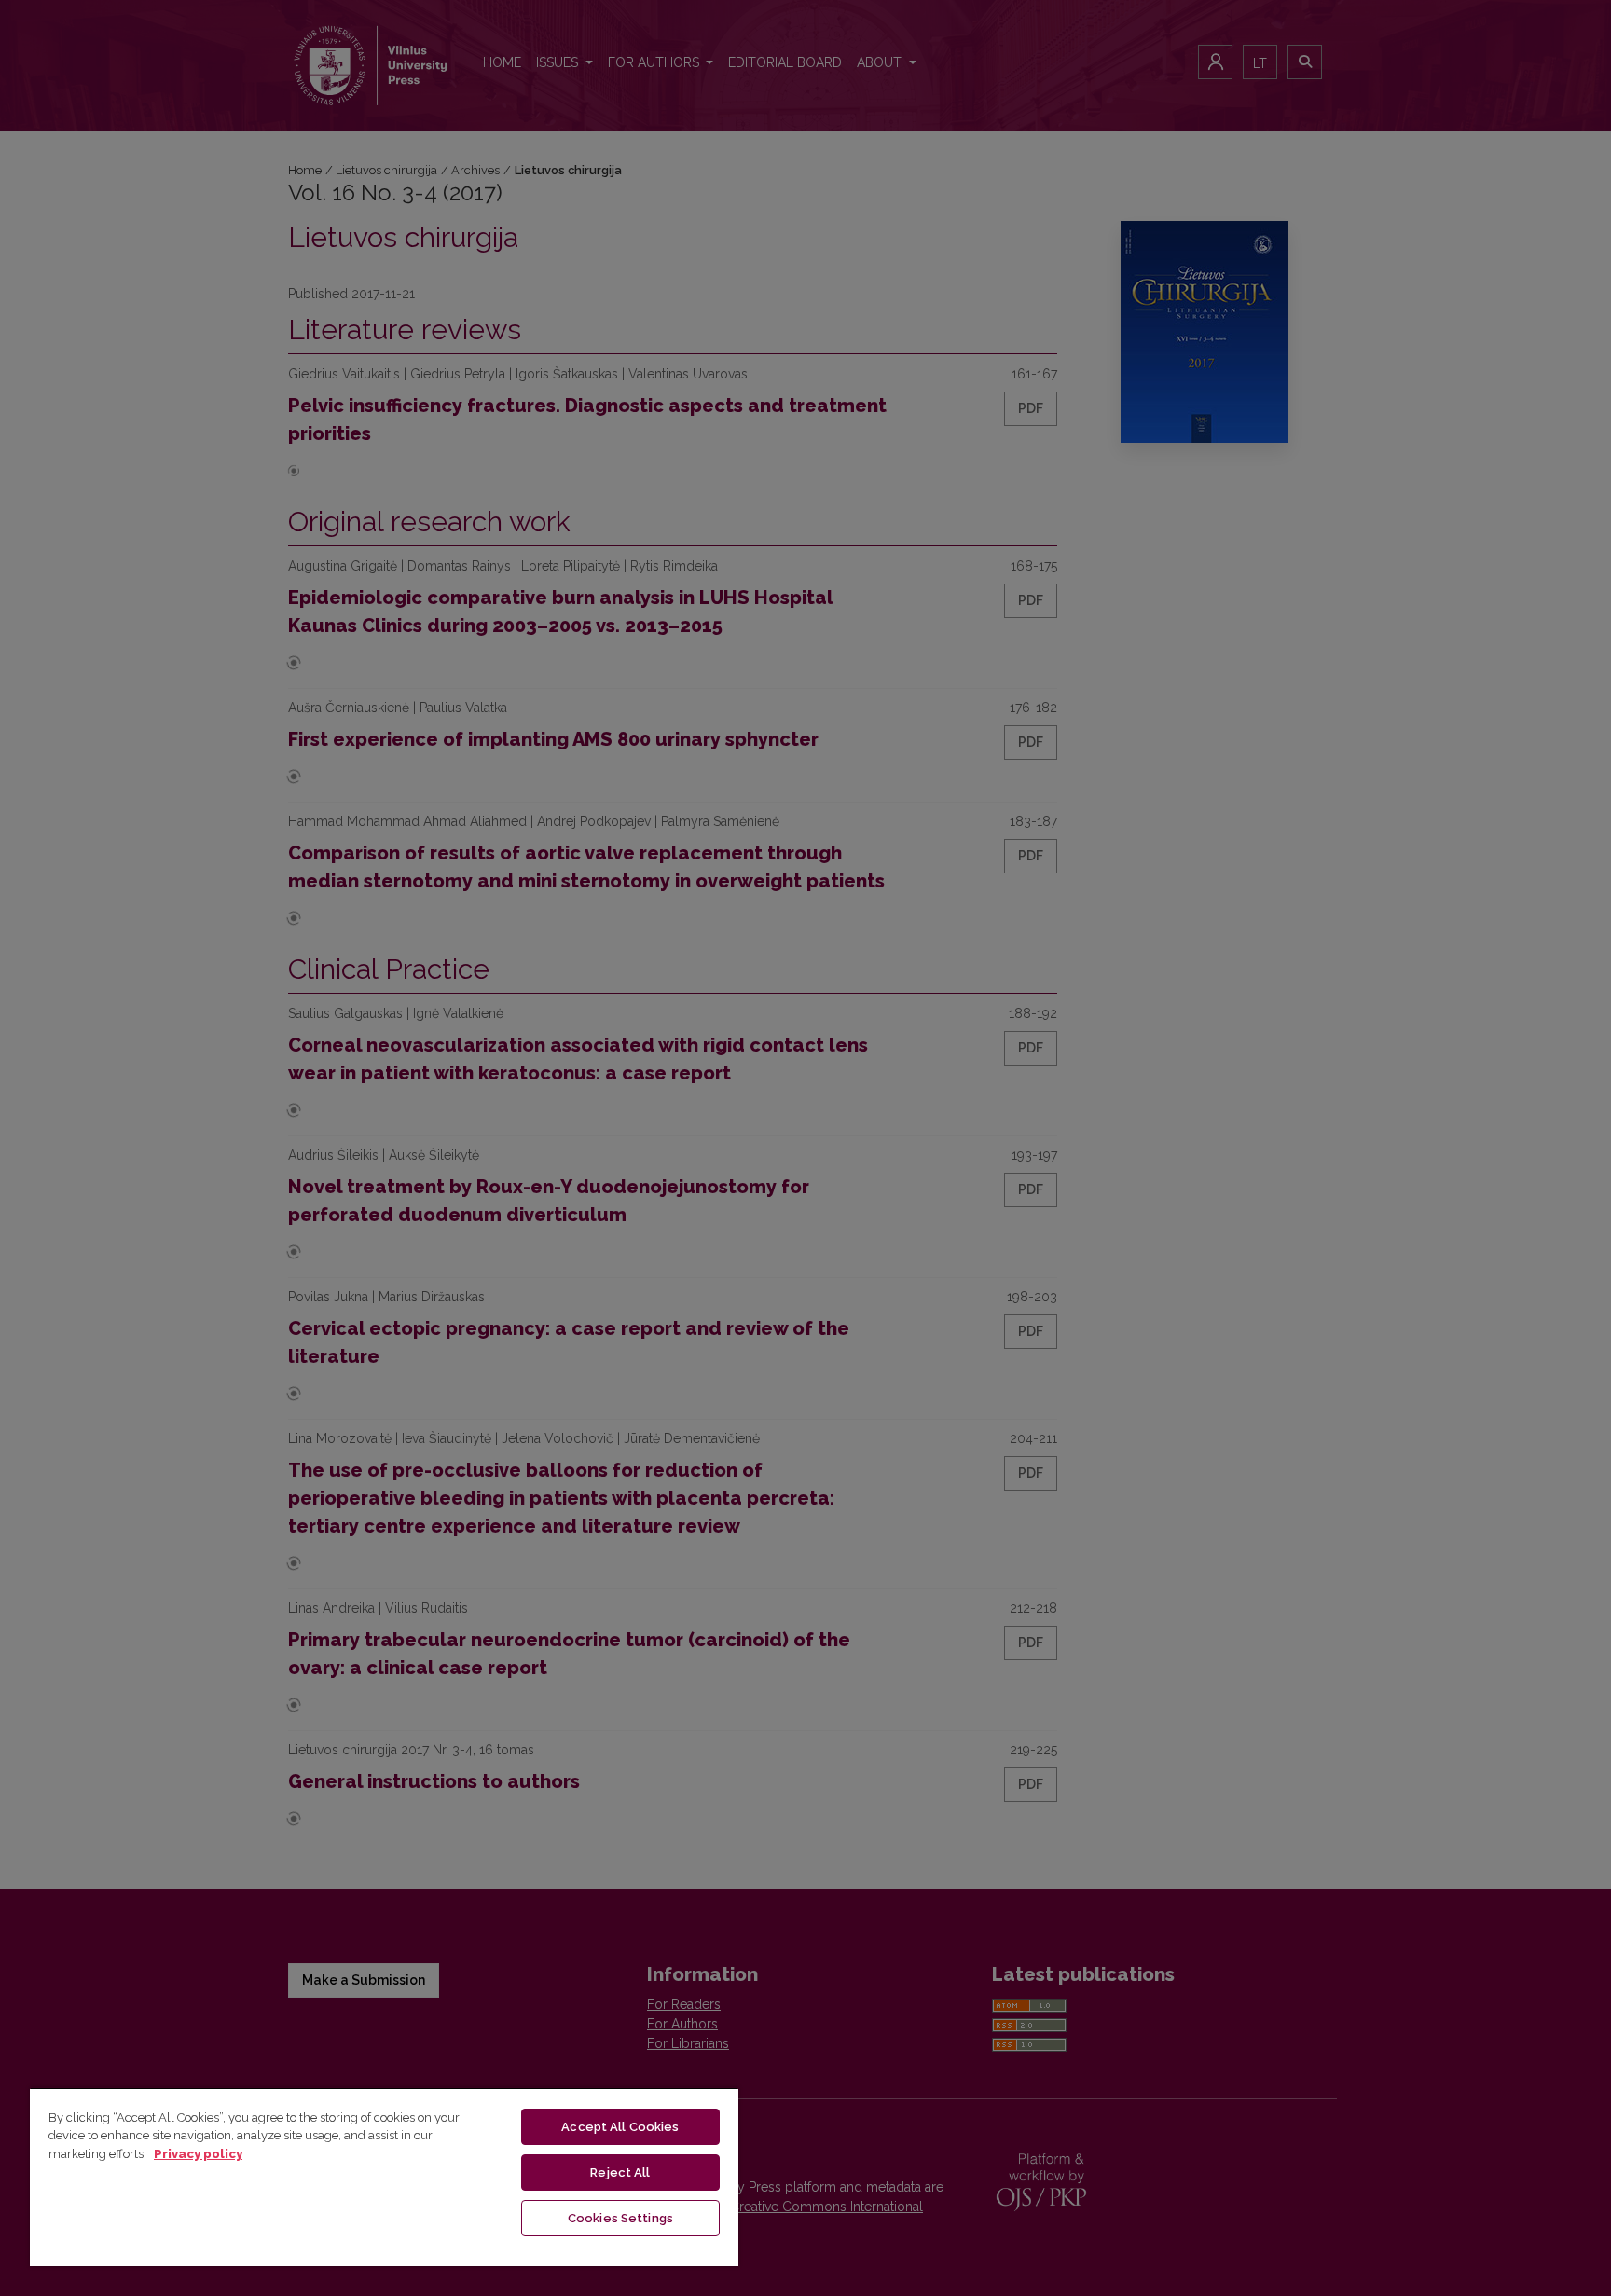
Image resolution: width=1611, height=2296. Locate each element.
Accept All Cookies (620, 2127)
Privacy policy (198, 2154)
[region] (384, 2177)
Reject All (620, 2172)
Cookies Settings (620, 2218)
